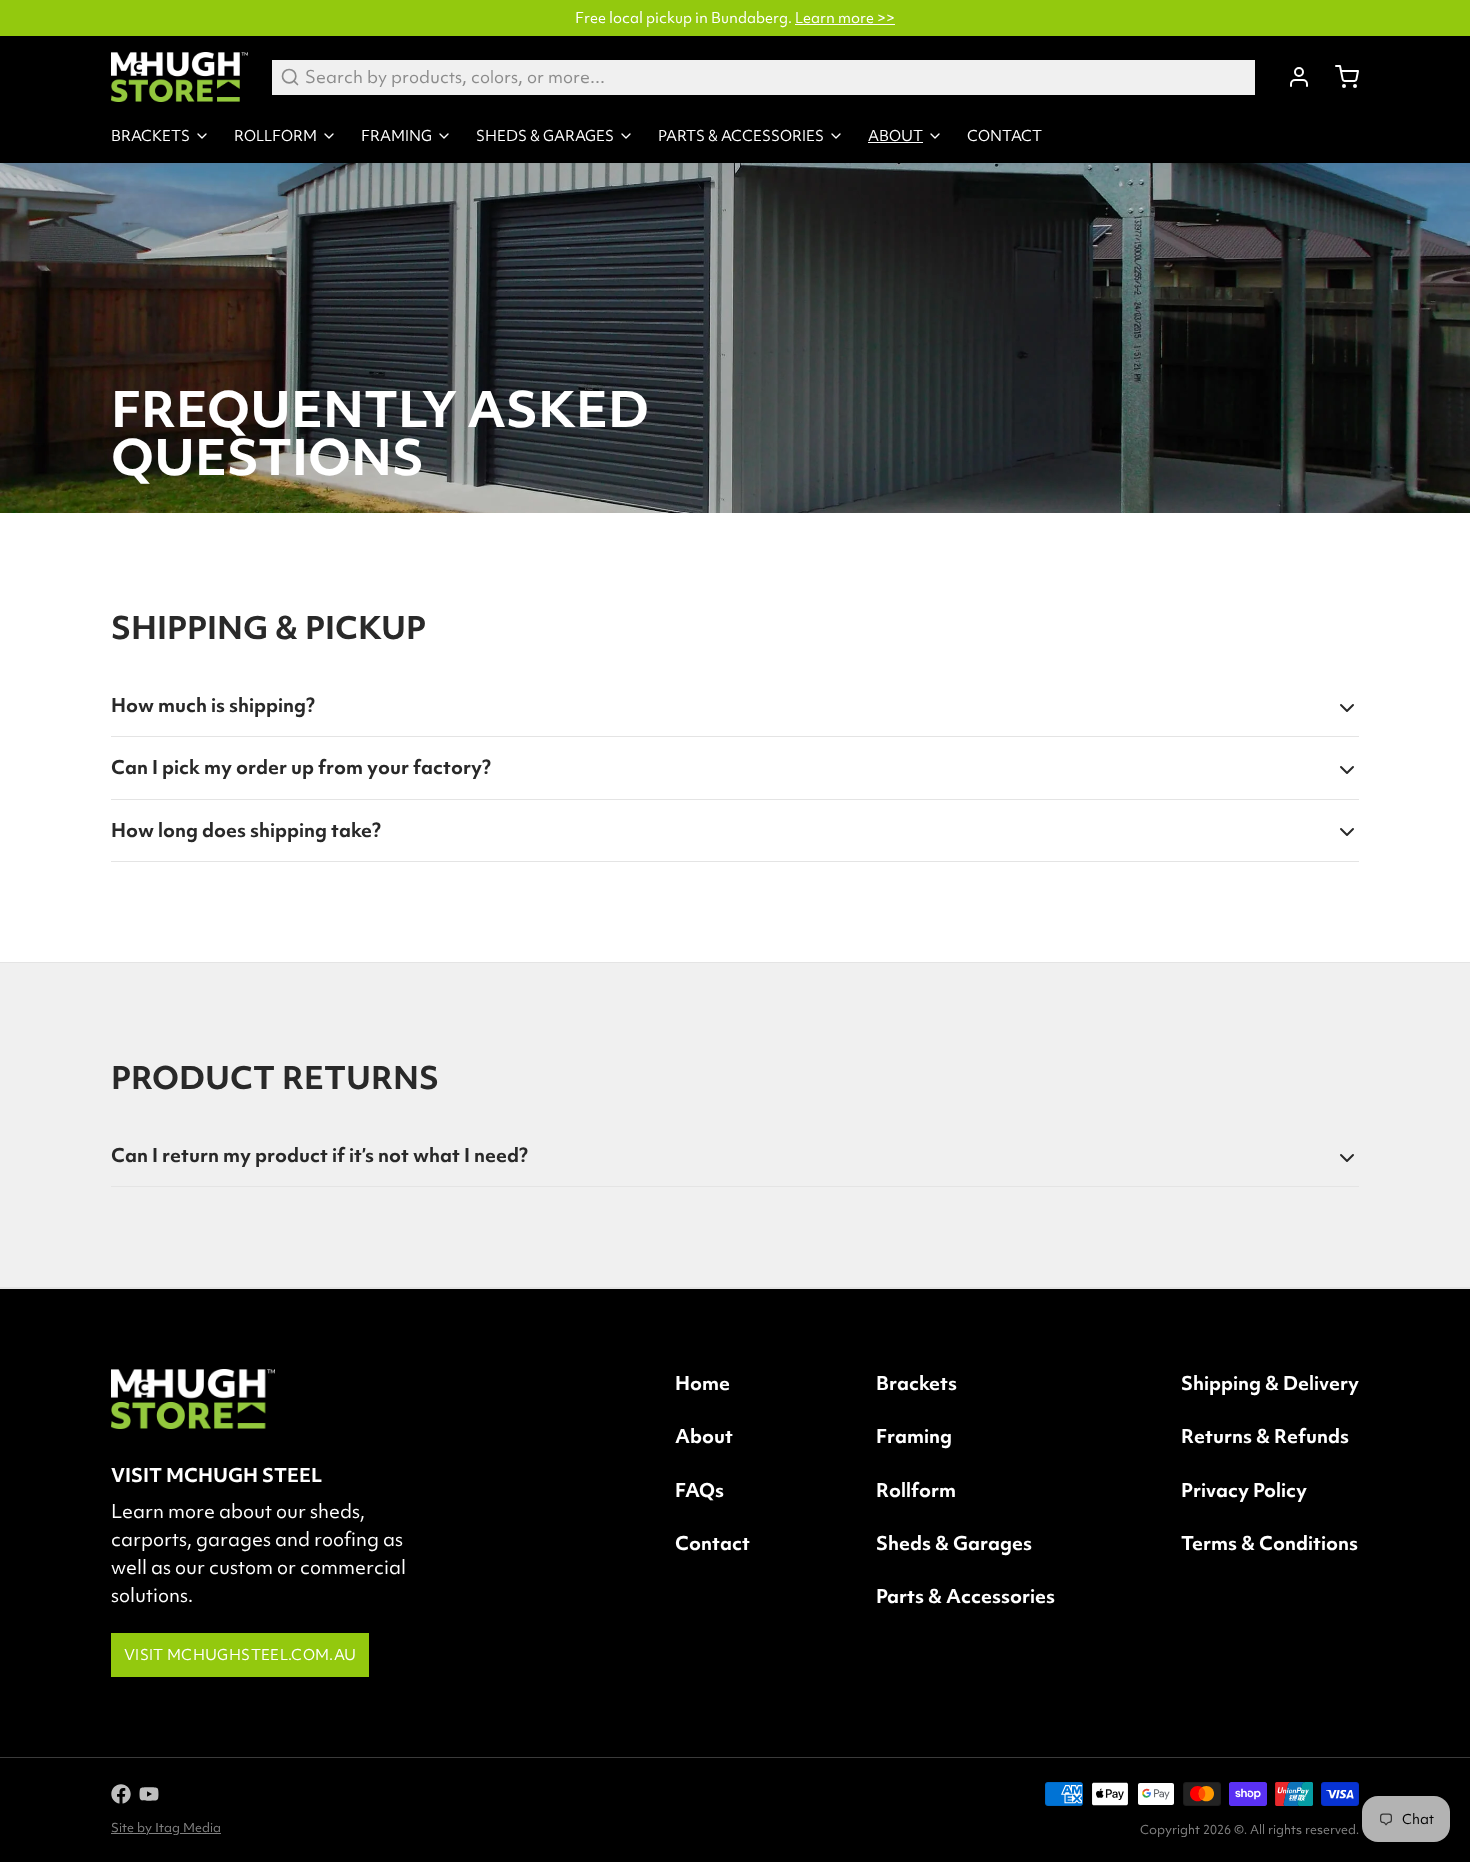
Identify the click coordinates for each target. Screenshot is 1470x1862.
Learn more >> (845, 18)
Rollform (275, 136)
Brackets (150, 136)
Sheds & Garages (545, 136)
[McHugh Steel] (179, 77)
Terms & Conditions (1269, 1543)
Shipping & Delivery (1270, 1383)
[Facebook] (121, 1794)
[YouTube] (149, 1794)
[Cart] (1339, 77)
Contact (1004, 136)
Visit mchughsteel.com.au (240, 1655)
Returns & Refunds (1265, 1436)
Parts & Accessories (741, 136)
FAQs (699, 1490)
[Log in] (1291, 77)
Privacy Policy (1244, 1490)
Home (702, 1383)
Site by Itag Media (166, 1828)
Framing (396, 136)
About (895, 136)
